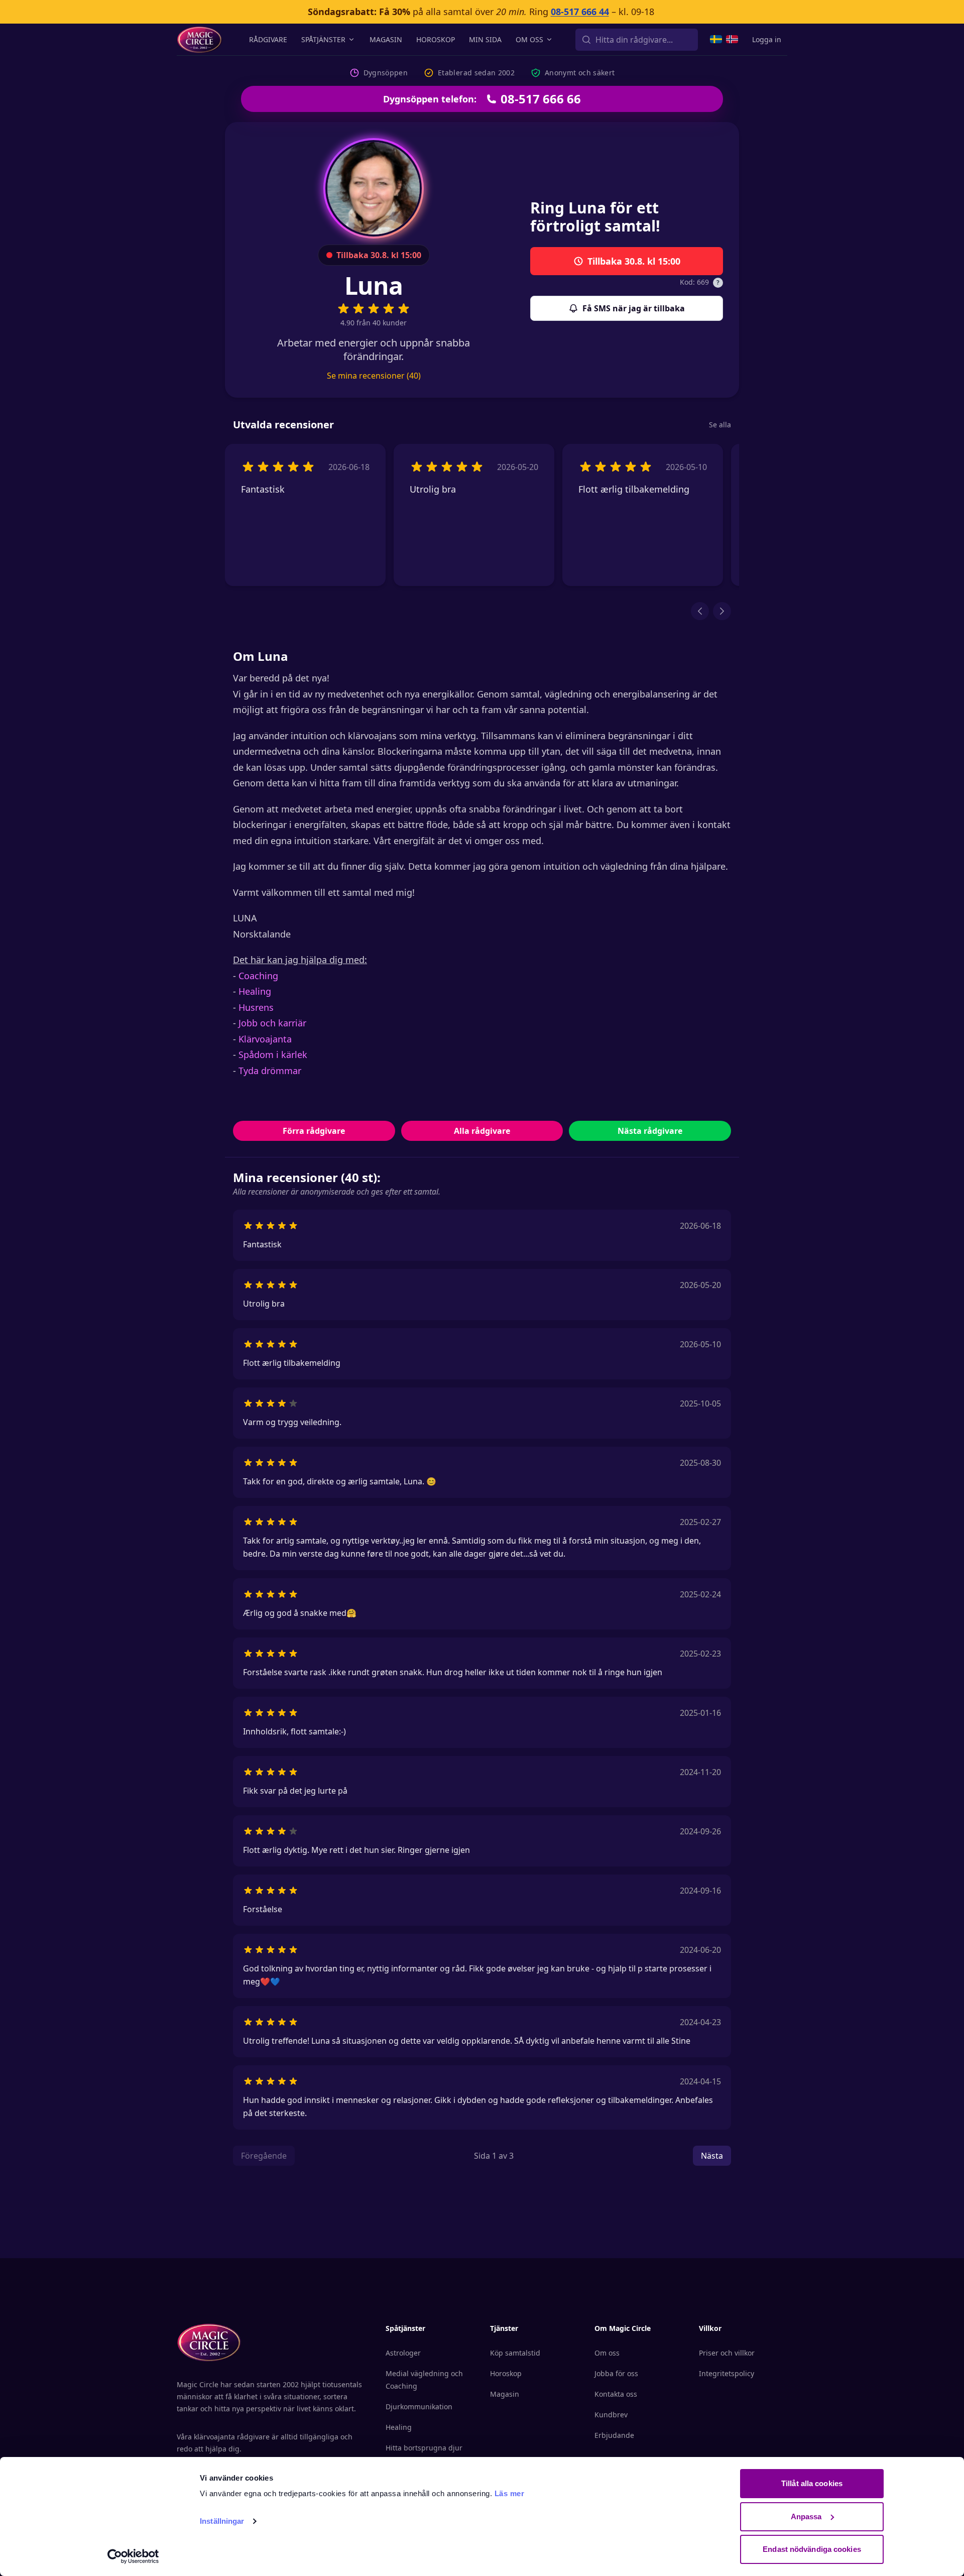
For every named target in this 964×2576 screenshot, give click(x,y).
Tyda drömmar (270, 1071)
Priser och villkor (727, 2353)
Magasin (386, 39)
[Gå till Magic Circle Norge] (732, 39)
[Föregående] (700, 611)
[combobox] (637, 40)
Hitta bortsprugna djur (424, 2448)
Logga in (767, 39)
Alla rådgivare (482, 1131)
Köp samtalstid (515, 2353)
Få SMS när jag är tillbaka (634, 308)
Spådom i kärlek (273, 1055)
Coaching (258, 976)
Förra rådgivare (314, 1131)
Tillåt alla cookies (812, 2483)
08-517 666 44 (580, 12)
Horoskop (436, 39)
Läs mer (510, 2493)
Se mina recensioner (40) (374, 376)
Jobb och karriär (272, 1023)
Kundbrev (611, 2415)
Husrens (256, 1007)
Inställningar (222, 2521)
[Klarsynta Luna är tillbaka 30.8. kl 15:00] (374, 188)
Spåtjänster (323, 39)
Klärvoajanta (265, 1039)
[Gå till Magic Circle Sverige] (716, 39)
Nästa (712, 2156)
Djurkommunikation (419, 2407)
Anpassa (806, 2516)
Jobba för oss (616, 2373)
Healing (255, 991)
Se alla (720, 425)
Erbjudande (614, 2435)
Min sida (485, 39)
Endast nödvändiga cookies (812, 2549)
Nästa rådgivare (650, 1131)
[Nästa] (722, 611)
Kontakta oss (616, 2394)
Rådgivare (268, 39)
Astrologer (403, 2353)
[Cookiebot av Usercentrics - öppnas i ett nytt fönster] (133, 2556)
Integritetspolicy (727, 2373)
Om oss (529, 39)
